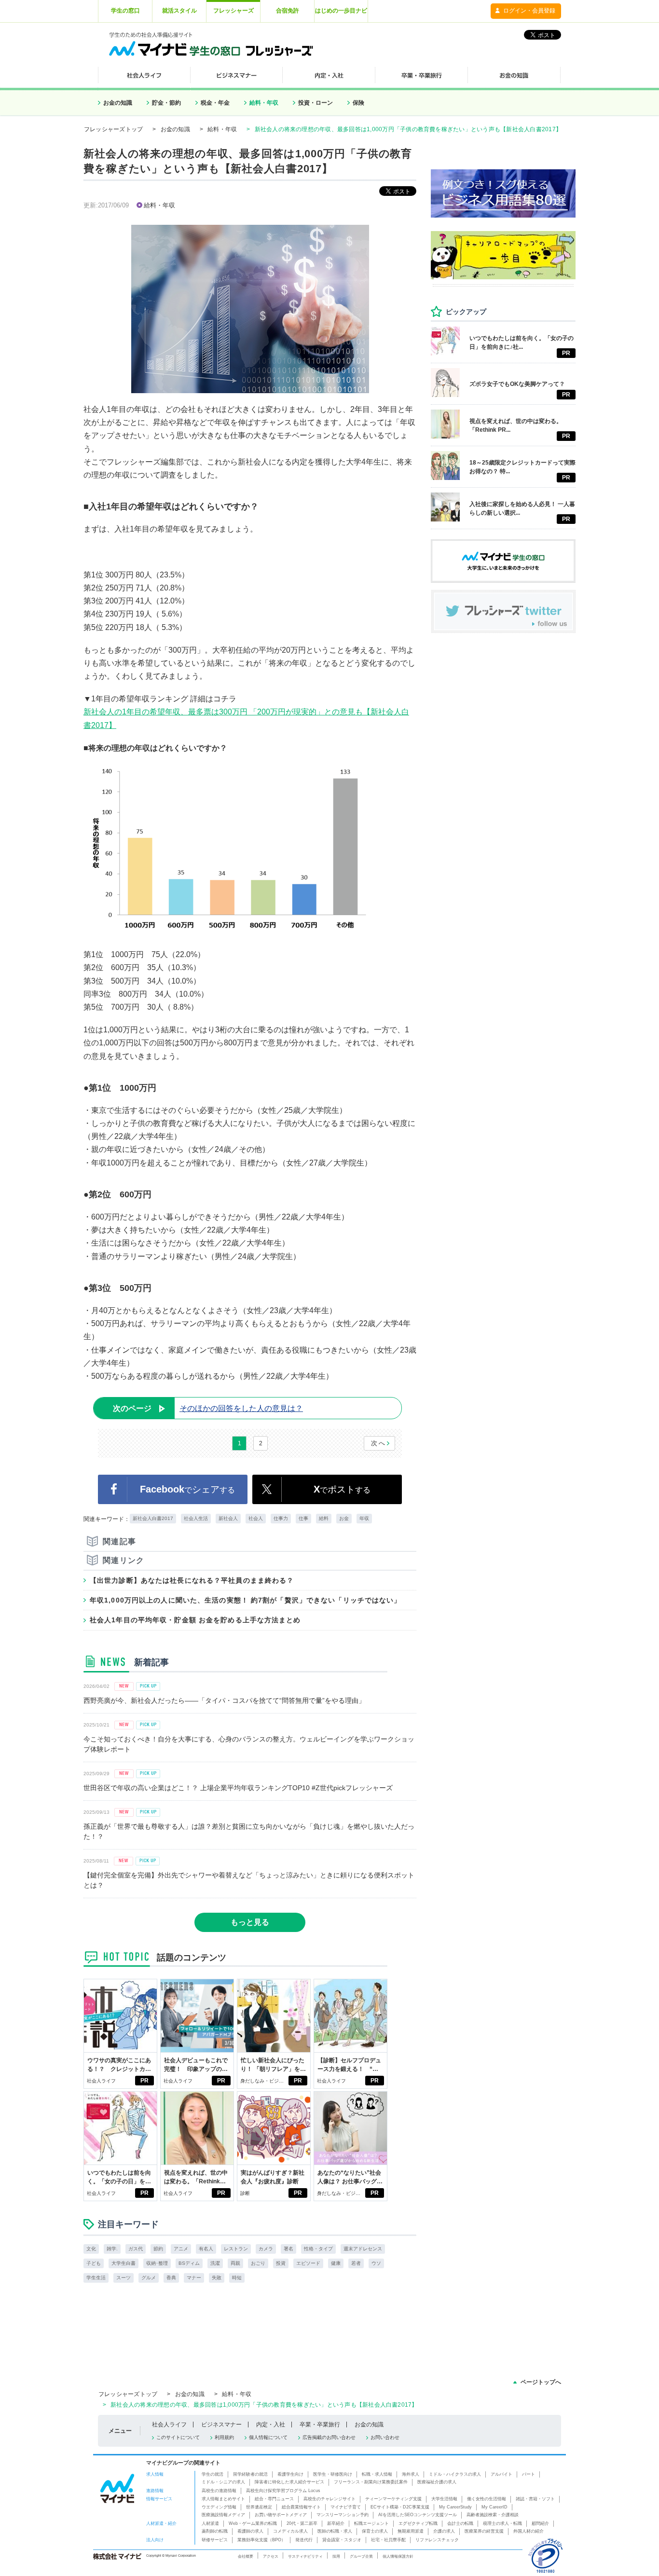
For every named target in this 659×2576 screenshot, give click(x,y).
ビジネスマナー (221, 2425)
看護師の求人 (250, 2531)
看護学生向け (290, 2474)
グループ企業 (361, 2556)
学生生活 (96, 2278)
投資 (281, 2263)
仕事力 (281, 1518)
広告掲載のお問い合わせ (329, 2437)
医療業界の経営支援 (484, 2531)
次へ (378, 1443)
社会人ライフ (101, 2081)
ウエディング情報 (219, 2507)
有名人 (206, 2249)
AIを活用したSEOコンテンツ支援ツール (418, 2515)
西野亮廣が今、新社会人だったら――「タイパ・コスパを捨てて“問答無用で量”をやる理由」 (224, 1700)
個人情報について (268, 2437)
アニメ (181, 2249)
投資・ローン (316, 103)
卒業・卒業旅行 (320, 2425)
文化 (91, 2249)
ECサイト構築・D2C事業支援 (400, 2507)
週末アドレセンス (363, 2249)
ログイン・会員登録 (529, 11)
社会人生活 (196, 1518)
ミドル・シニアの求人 (223, 2482)
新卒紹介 (336, 2523)
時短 (237, 2278)
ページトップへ (541, 2382)
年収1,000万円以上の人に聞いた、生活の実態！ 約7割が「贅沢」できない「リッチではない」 (246, 1600)
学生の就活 (213, 2474)
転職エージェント (371, 2523)
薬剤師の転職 (215, 2531)
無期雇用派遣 (411, 2531)
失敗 (217, 2278)
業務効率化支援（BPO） (261, 2540)
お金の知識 (118, 103)
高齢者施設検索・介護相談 (493, 2515)
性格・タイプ (318, 2249)
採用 (336, 2556)
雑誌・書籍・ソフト (535, 2499)
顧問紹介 (540, 2523)
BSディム (189, 2263)
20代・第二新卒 (302, 2523)
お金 (344, 1518)
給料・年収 (264, 103)
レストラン (236, 2249)
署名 (288, 2249)
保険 (358, 103)
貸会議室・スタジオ (342, 2540)
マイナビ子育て (346, 2507)
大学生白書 (124, 2263)
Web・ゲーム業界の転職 (253, 2523)
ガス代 (136, 2249)
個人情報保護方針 (398, 2556)
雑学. (112, 2249)
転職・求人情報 (377, 2474)
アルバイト (501, 2474)
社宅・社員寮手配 (388, 2540)
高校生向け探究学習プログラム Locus (283, 2491)
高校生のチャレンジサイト (329, 2499)
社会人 (256, 1518)
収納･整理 (157, 2263)
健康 (336, 2263)
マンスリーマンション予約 (343, 2515)
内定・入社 (271, 2425)
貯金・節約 (166, 103)
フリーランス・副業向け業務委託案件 (371, 2482)
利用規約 (224, 2437)
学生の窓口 (125, 11)
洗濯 (215, 2263)
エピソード (308, 2263)
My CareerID (494, 2507)
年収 (364, 1518)
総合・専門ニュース (274, 2499)
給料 (324, 1518)
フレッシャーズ (233, 11)
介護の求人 (444, 2531)
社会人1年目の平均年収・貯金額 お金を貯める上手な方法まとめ (195, 1620)
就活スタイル (179, 11)
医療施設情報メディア (223, 2515)
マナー (194, 2278)
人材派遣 (210, 2523)
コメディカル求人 (290, 2531)
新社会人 (228, 1518)
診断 (245, 2193)
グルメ (149, 2278)
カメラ (266, 2249)
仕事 (303, 1518)
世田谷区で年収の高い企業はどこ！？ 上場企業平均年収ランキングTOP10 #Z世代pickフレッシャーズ (238, 1788)
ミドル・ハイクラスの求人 (455, 2474)
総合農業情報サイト (301, 2507)
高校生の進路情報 (219, 2491)
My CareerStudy (455, 2507)
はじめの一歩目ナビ (341, 11)
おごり (258, 2263)
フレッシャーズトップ (113, 129)
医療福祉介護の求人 (437, 2482)
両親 (235, 2263)
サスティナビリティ (305, 2556)
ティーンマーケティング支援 (393, 2499)
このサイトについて (178, 2437)
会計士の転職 (460, 2523)
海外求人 (411, 2474)
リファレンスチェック (437, 2540)
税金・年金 (215, 103)
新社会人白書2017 (153, 1518)
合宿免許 (288, 11)
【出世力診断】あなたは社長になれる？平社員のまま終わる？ (192, 1580)
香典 (171, 2278)
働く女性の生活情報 (487, 2499)
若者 (356, 2263)
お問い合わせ (385, 2437)
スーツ (124, 2278)
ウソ (376, 2263)
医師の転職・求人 (335, 2531)
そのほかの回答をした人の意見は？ (208, 1408)
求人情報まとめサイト (223, 2499)
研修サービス (215, 2540)
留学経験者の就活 (250, 2474)
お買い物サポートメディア (281, 2515)
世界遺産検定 (259, 2507)
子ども (94, 2263)
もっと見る (250, 1922)
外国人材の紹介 (529, 2531)
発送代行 (304, 2540)
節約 (158, 2249)
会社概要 (246, 2556)
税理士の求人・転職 (502, 2523)
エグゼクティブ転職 (418, 2523)
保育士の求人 (375, 2531)
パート (529, 2474)
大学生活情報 (444, 2499)
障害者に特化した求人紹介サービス (289, 2482)
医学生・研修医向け (333, 2474)
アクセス (271, 2556)
